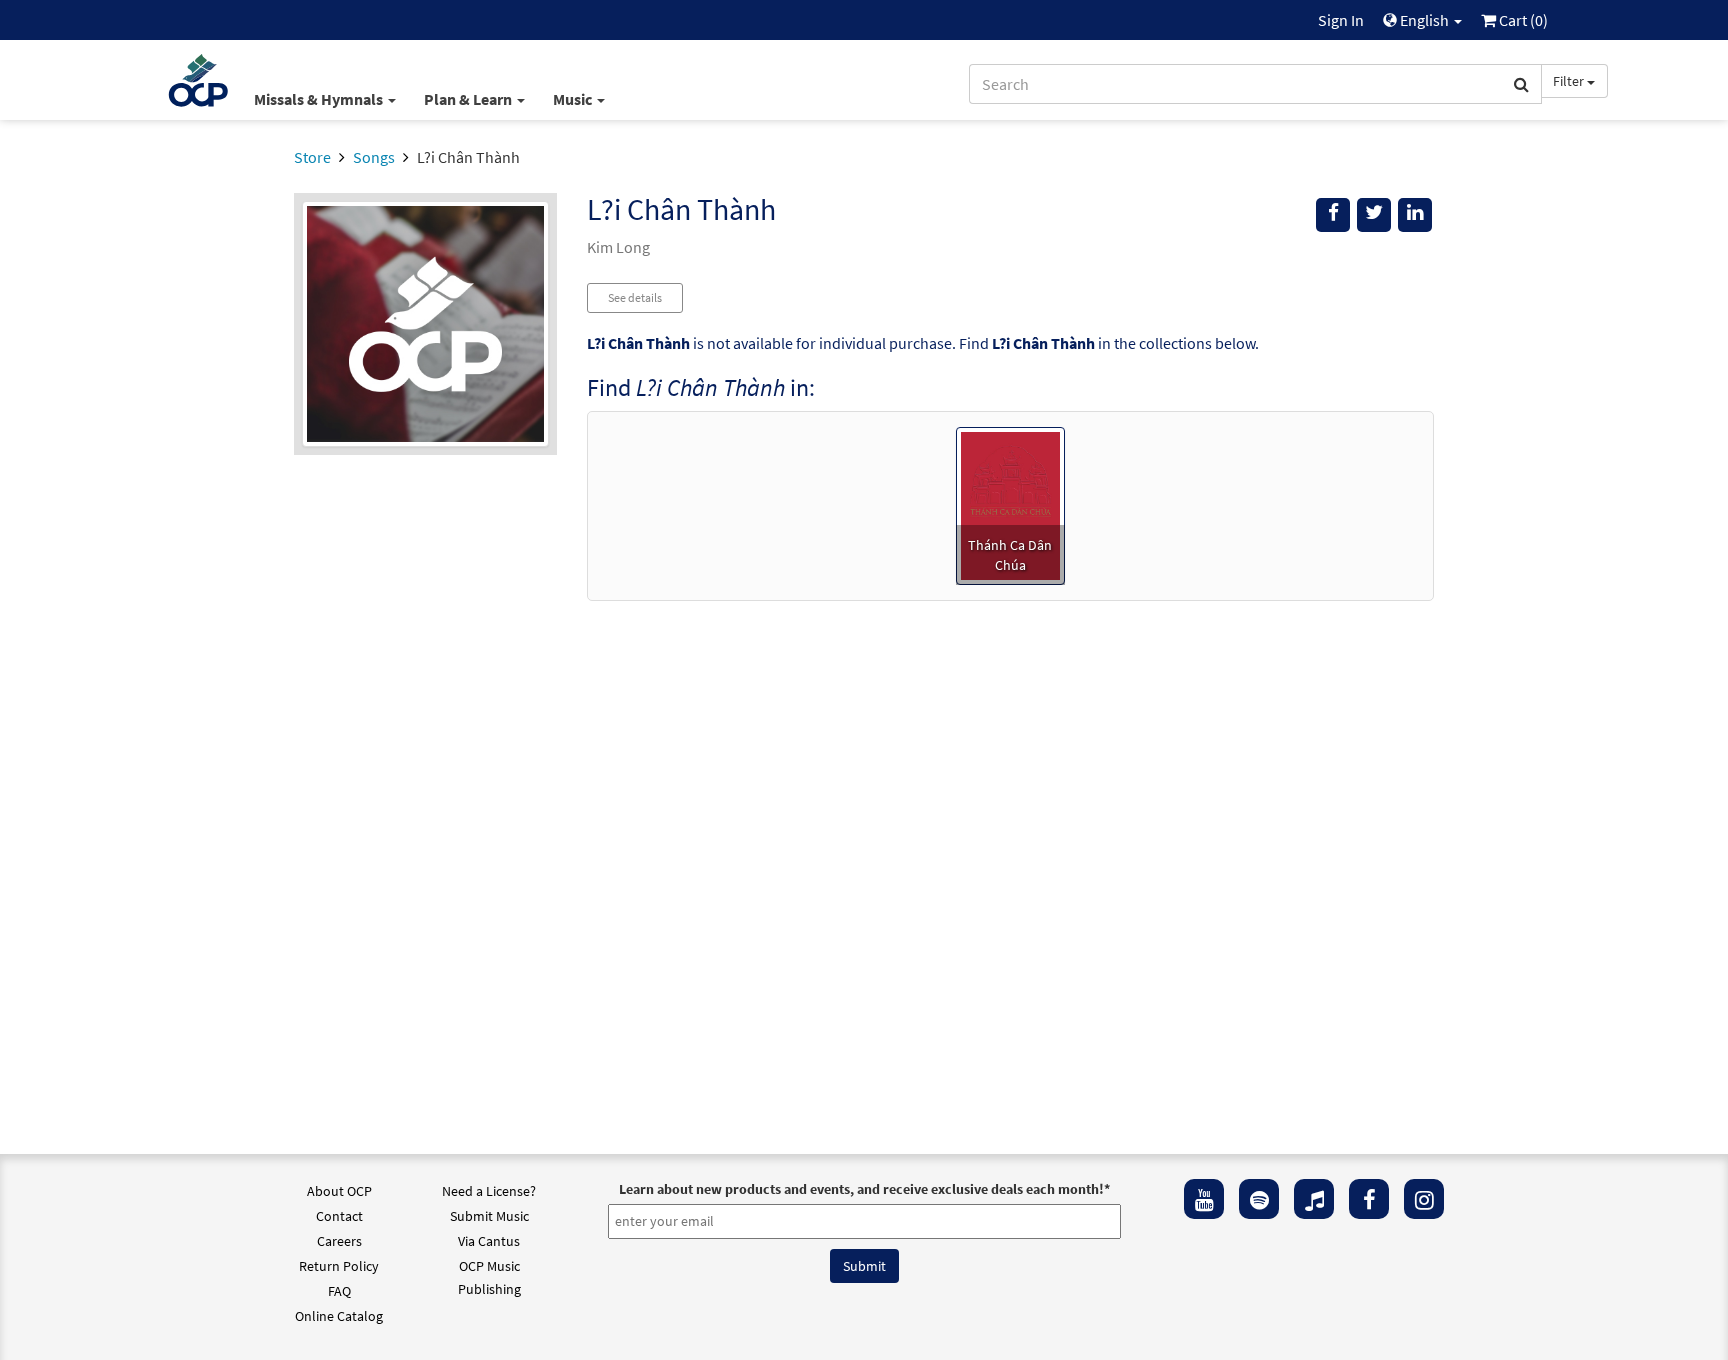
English (1424, 20)
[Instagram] (1424, 1199)
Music (574, 99)
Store (312, 157)
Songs (374, 157)
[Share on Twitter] (1374, 215)
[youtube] (1204, 1199)
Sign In (1341, 20)
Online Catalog (339, 1316)
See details (635, 297)
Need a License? (489, 1191)
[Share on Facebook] (1333, 215)
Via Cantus (489, 1241)
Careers (339, 1241)
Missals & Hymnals (320, 99)
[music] (1314, 1199)
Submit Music (489, 1216)
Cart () (1522, 20)
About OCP (339, 1191)
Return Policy (339, 1266)
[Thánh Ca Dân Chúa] (1010, 504)
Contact (339, 1216)
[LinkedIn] (1415, 215)
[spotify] (1259, 1199)
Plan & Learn (469, 99)
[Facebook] (1369, 1199)
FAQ (339, 1291)
